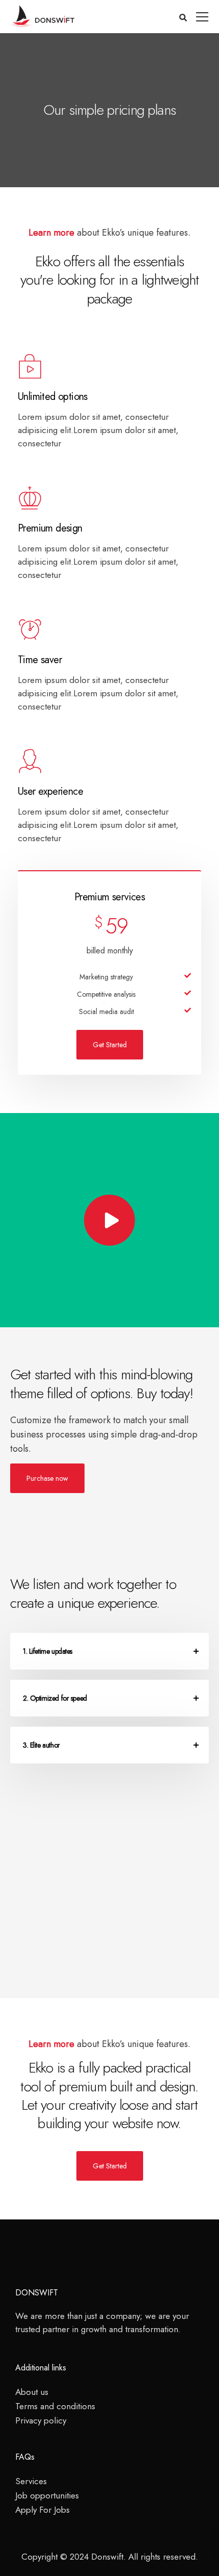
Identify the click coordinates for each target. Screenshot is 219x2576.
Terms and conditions (55, 2406)
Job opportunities (47, 2495)
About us (32, 2392)
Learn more (51, 233)
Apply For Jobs (43, 2510)
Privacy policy (41, 2420)
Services (31, 2481)
